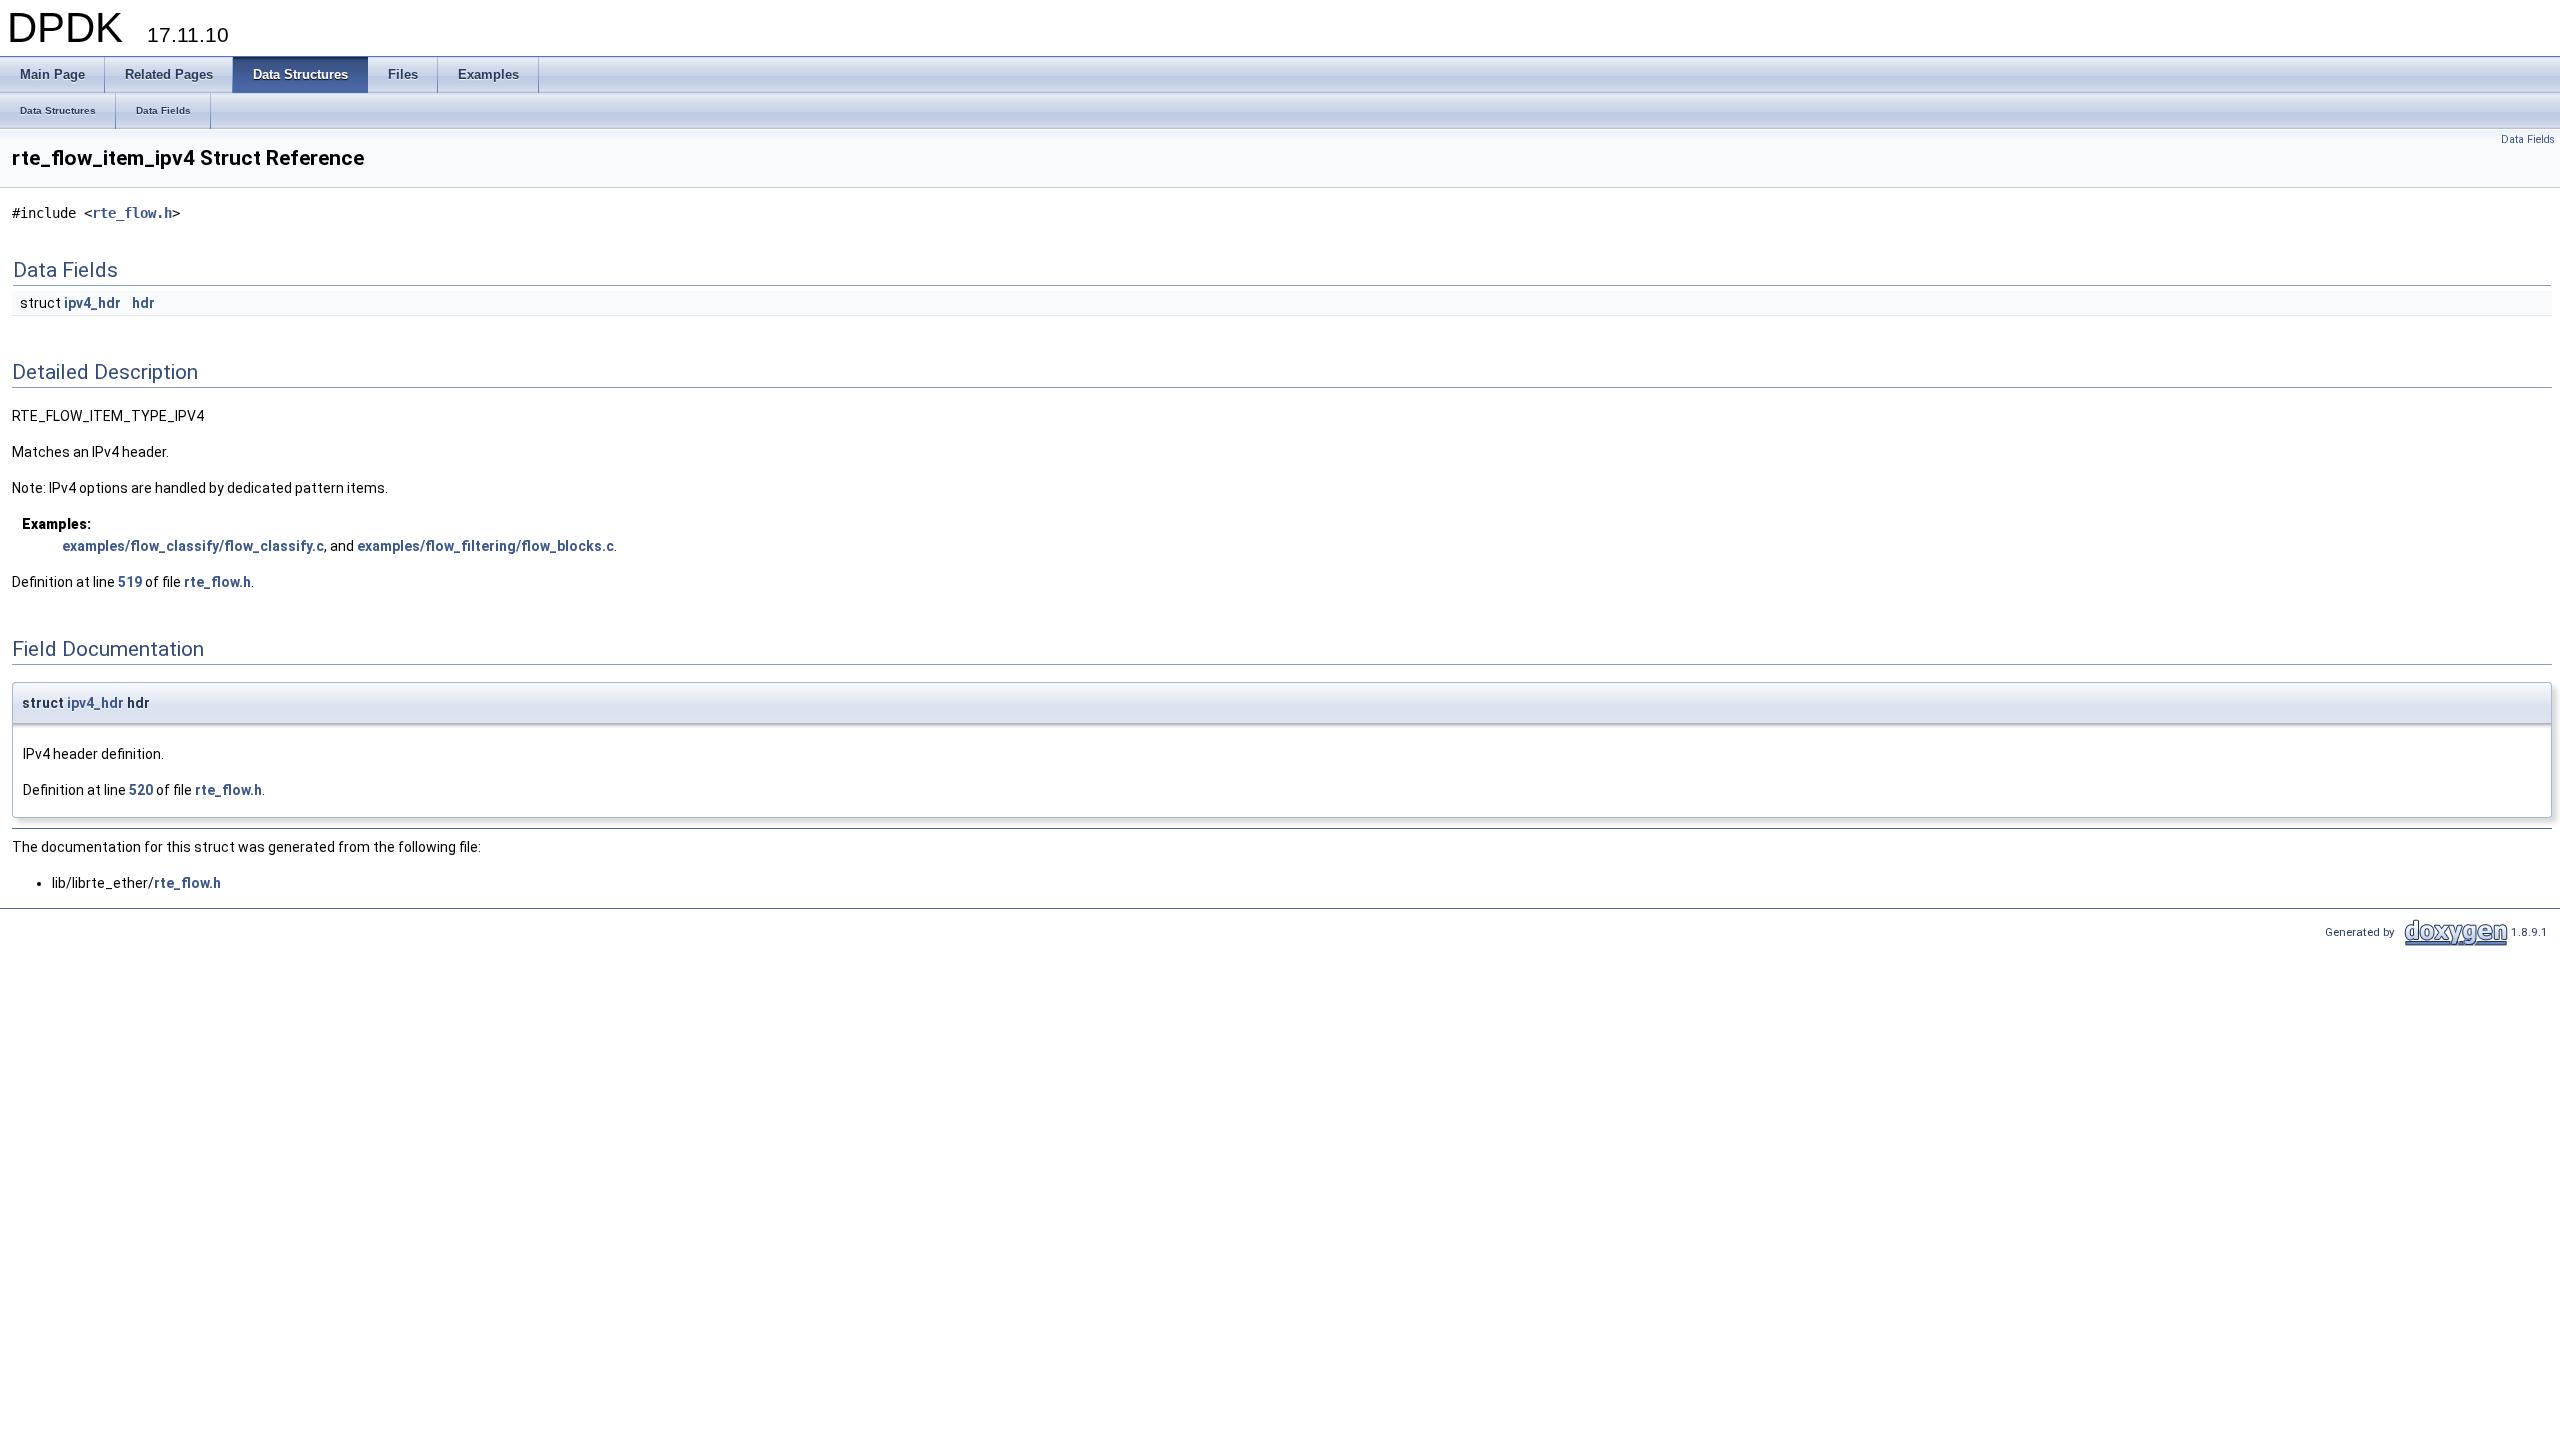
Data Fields (2528, 139)
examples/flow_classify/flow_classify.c (193, 546)
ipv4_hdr (92, 303)
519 (130, 582)
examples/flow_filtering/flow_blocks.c (485, 546)
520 (141, 790)
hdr (143, 303)
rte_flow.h (132, 213)
